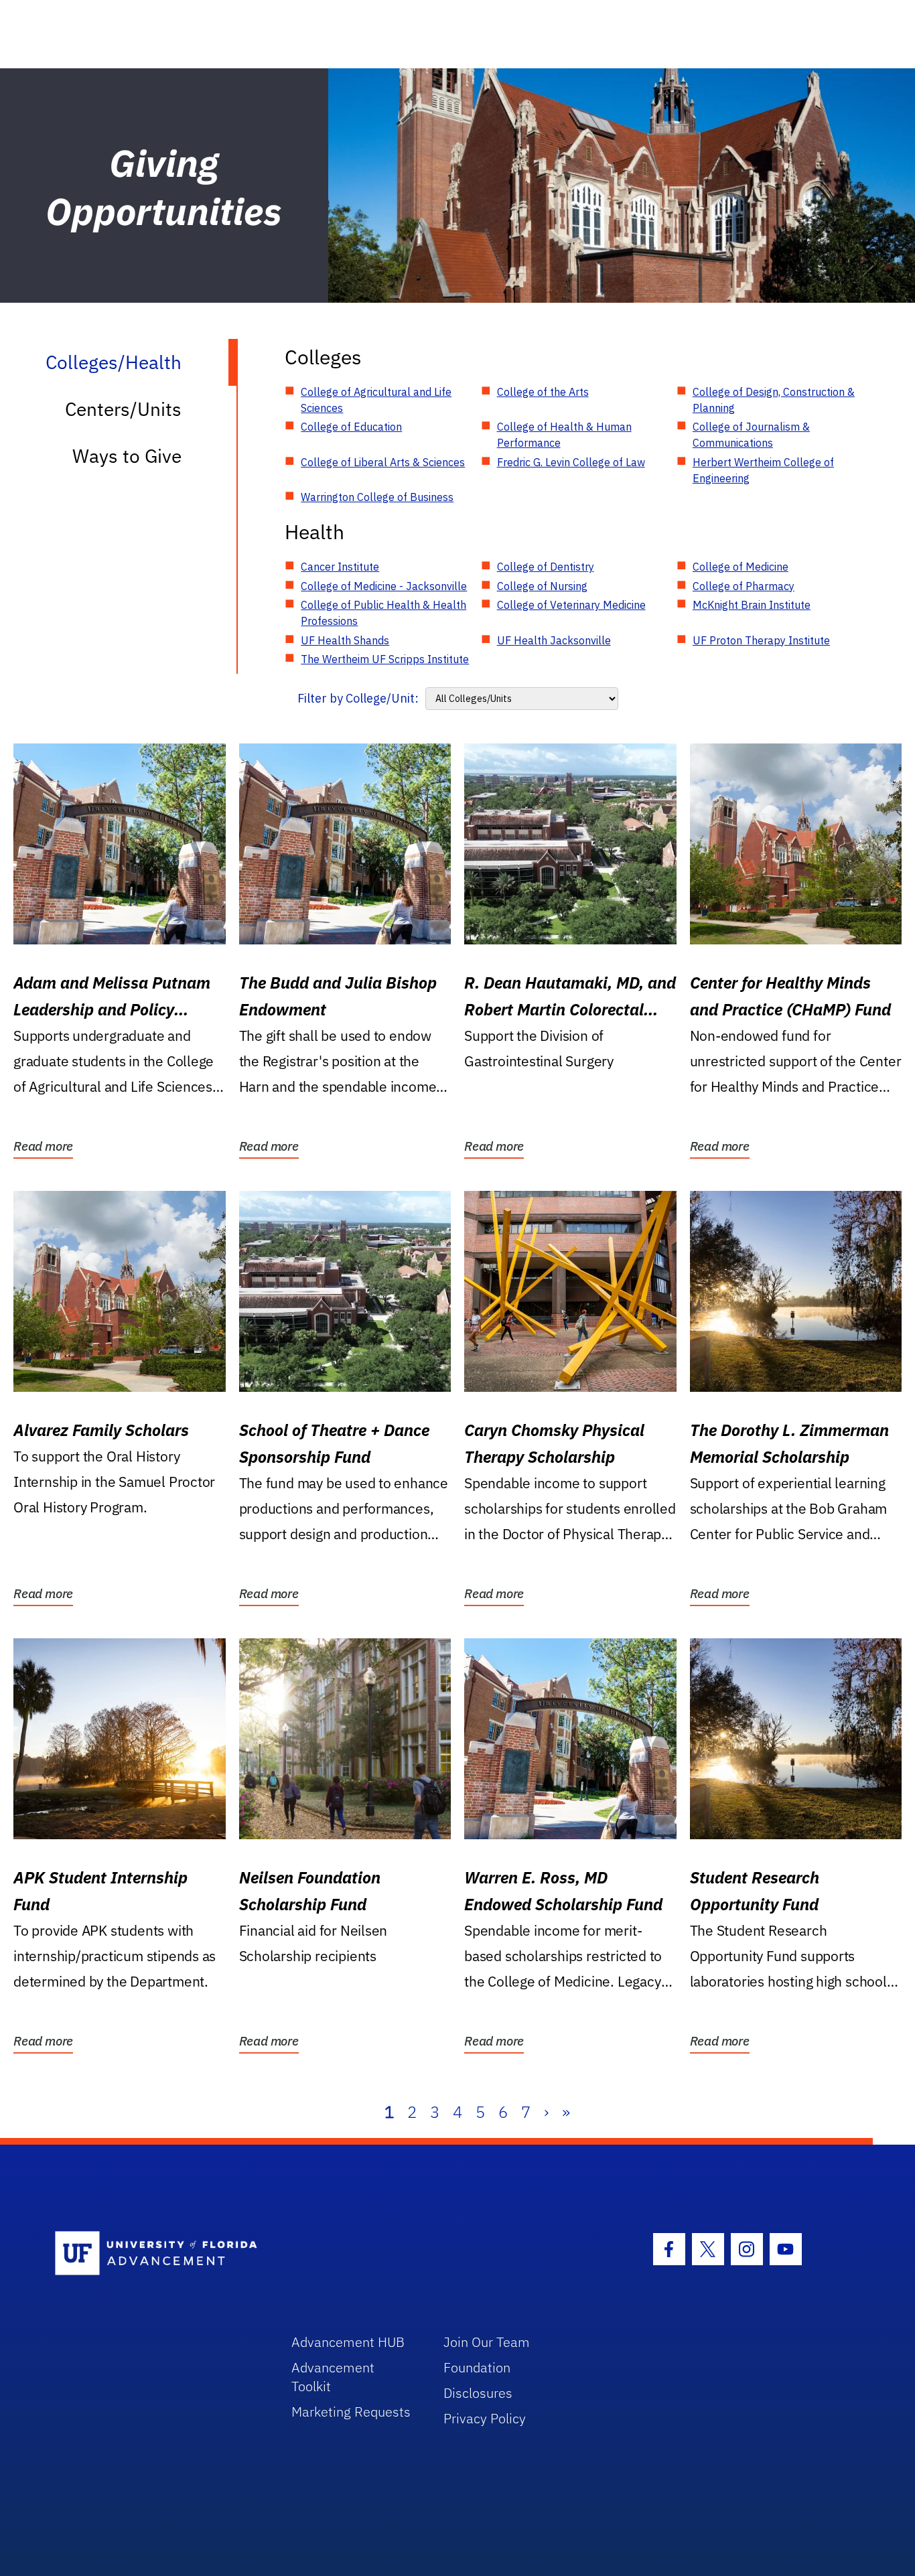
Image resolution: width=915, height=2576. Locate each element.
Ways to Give (127, 456)
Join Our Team (487, 2342)
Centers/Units (123, 409)
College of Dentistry (546, 567)
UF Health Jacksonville (554, 640)
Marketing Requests (351, 2412)
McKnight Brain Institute (752, 605)
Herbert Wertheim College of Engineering (763, 470)
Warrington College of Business (377, 497)
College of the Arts (543, 392)
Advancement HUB (348, 2342)
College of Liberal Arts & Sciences (383, 462)
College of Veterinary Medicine (571, 605)
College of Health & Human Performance (564, 435)
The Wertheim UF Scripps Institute (385, 659)
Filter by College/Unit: (358, 698)
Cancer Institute (340, 567)
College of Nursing (542, 586)
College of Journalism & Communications (751, 435)
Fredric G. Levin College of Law (571, 462)
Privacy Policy (485, 2418)
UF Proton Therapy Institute (761, 640)
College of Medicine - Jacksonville (384, 586)
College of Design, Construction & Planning (774, 400)
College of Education (351, 427)
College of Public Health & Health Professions (383, 613)
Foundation (477, 2367)
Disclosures (478, 2393)
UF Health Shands (345, 640)
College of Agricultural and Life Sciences (376, 400)
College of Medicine (741, 567)
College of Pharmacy (744, 586)
